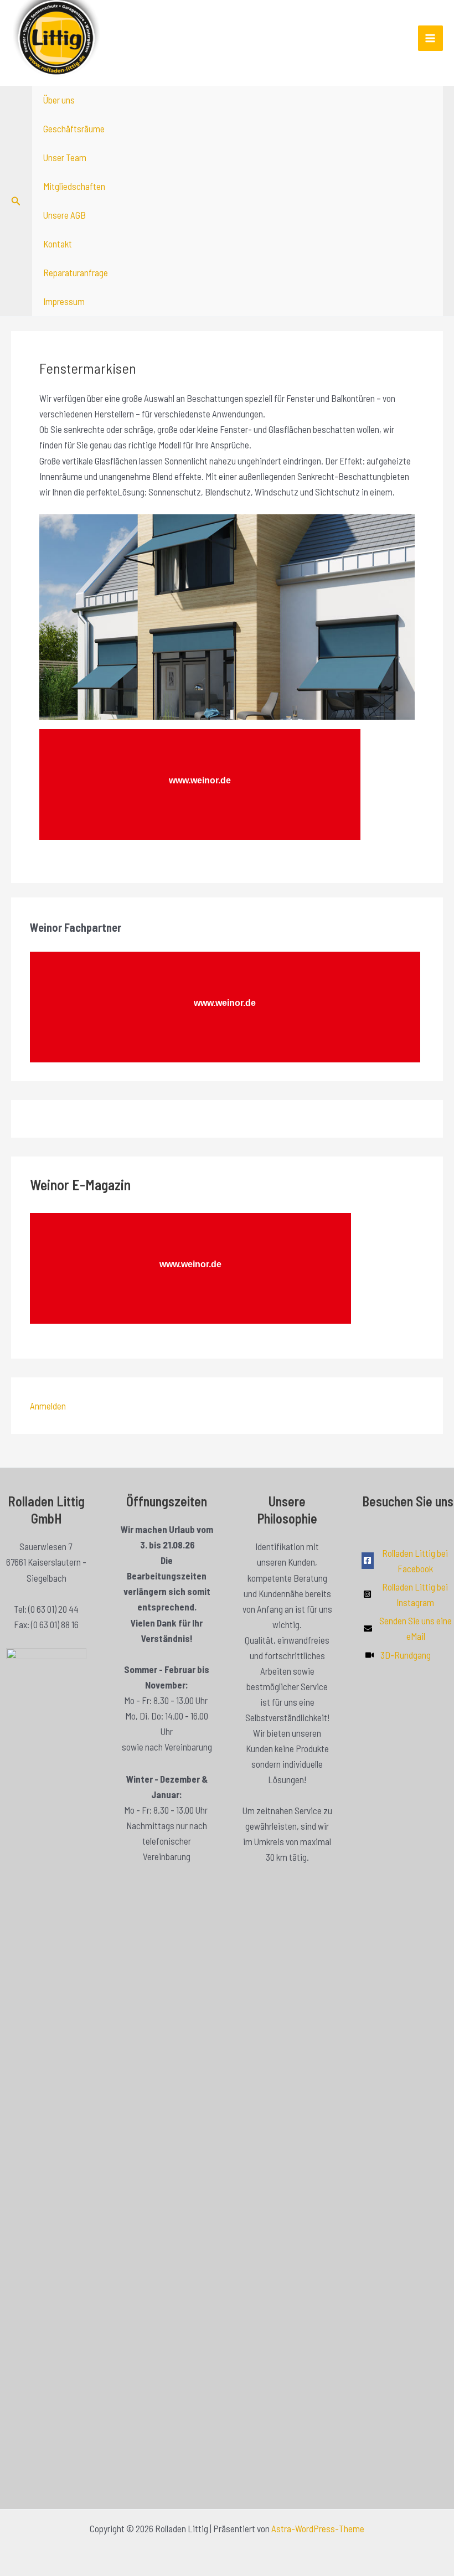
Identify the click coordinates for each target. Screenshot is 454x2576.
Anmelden (48, 1406)
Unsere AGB (65, 215)
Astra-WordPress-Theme (318, 2528)
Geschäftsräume (74, 128)
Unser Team (65, 157)
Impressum (64, 301)
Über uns (59, 100)
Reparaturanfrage (76, 272)
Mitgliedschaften (74, 186)
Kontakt (58, 244)
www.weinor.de (225, 1003)
